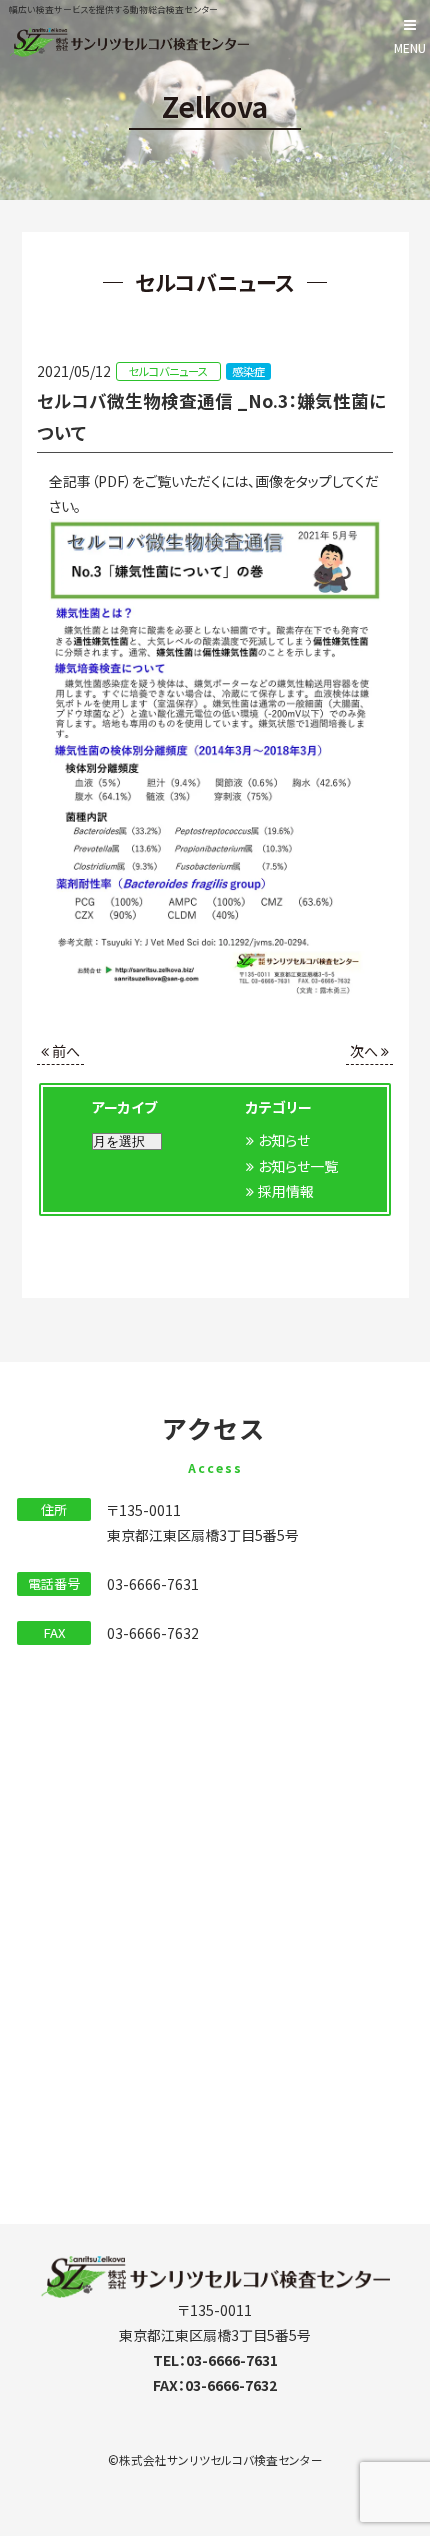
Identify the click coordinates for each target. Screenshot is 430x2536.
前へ (64, 1051)
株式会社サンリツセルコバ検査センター (221, 2459)
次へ (365, 1051)
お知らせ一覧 (298, 1166)
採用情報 (286, 1191)
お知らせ (284, 1140)
